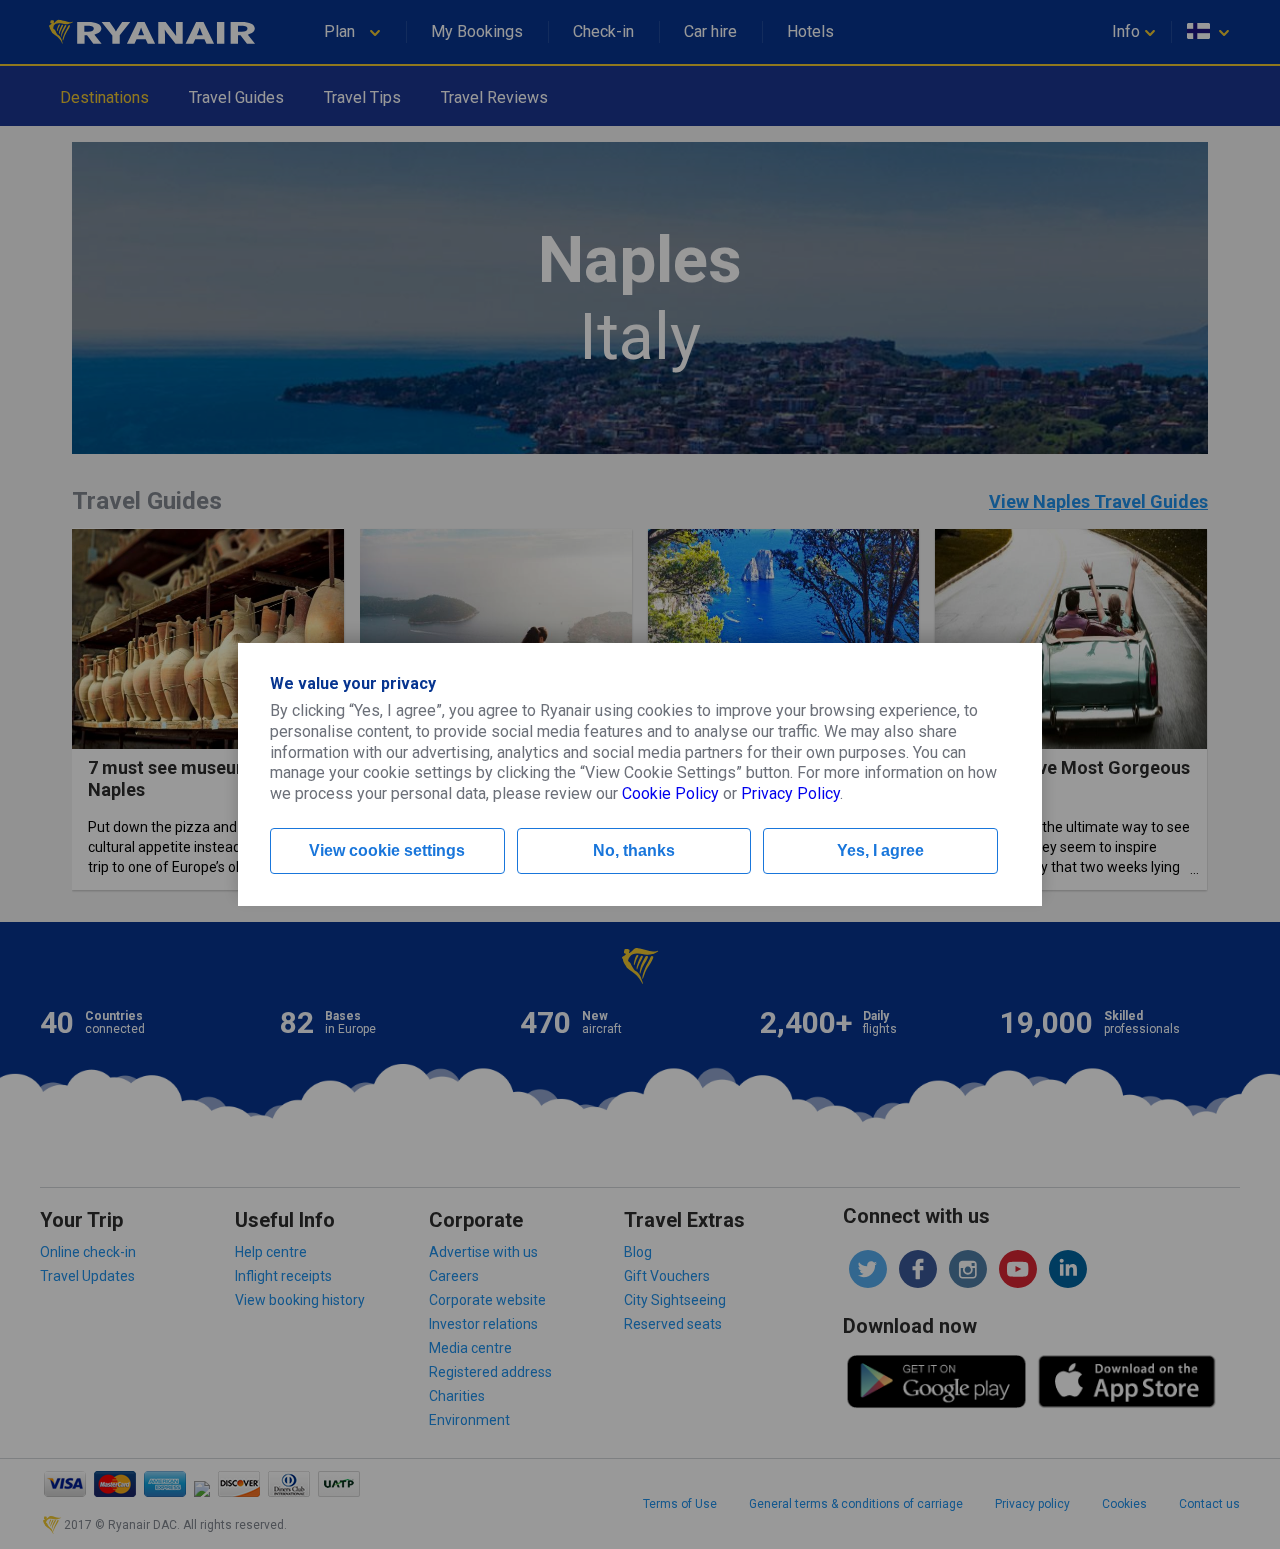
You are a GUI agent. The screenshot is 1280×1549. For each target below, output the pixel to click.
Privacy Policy (790, 793)
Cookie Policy (670, 793)
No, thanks (634, 850)
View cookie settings (387, 850)
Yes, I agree (880, 850)
